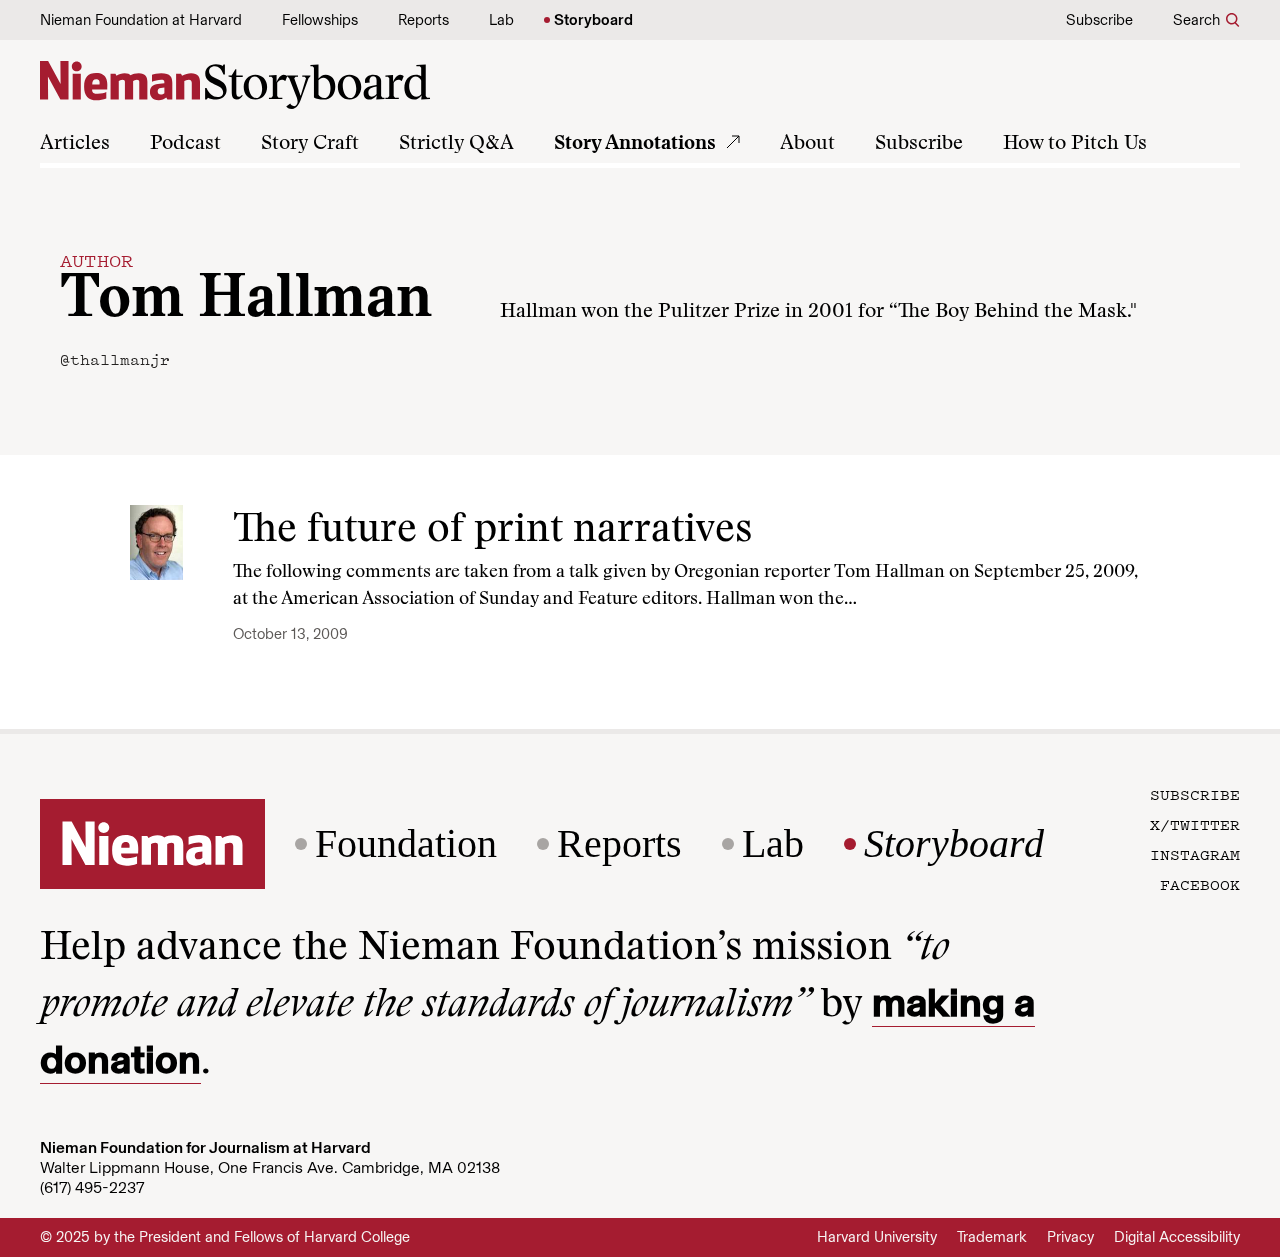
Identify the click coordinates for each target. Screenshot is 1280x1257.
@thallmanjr (115, 359)
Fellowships (320, 20)
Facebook (1200, 884)
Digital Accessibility (1177, 1237)
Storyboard (593, 20)
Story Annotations (635, 144)
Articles (75, 144)
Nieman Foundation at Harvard (141, 20)
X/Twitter (1195, 824)
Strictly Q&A (456, 144)
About (807, 144)
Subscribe (1099, 20)
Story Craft (310, 144)
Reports (423, 20)
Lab (501, 20)
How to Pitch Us (1075, 144)
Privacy (1070, 1237)
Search (1196, 20)
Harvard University (877, 1237)
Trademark (992, 1237)
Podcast (185, 144)
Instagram (1195, 854)
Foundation (406, 844)
